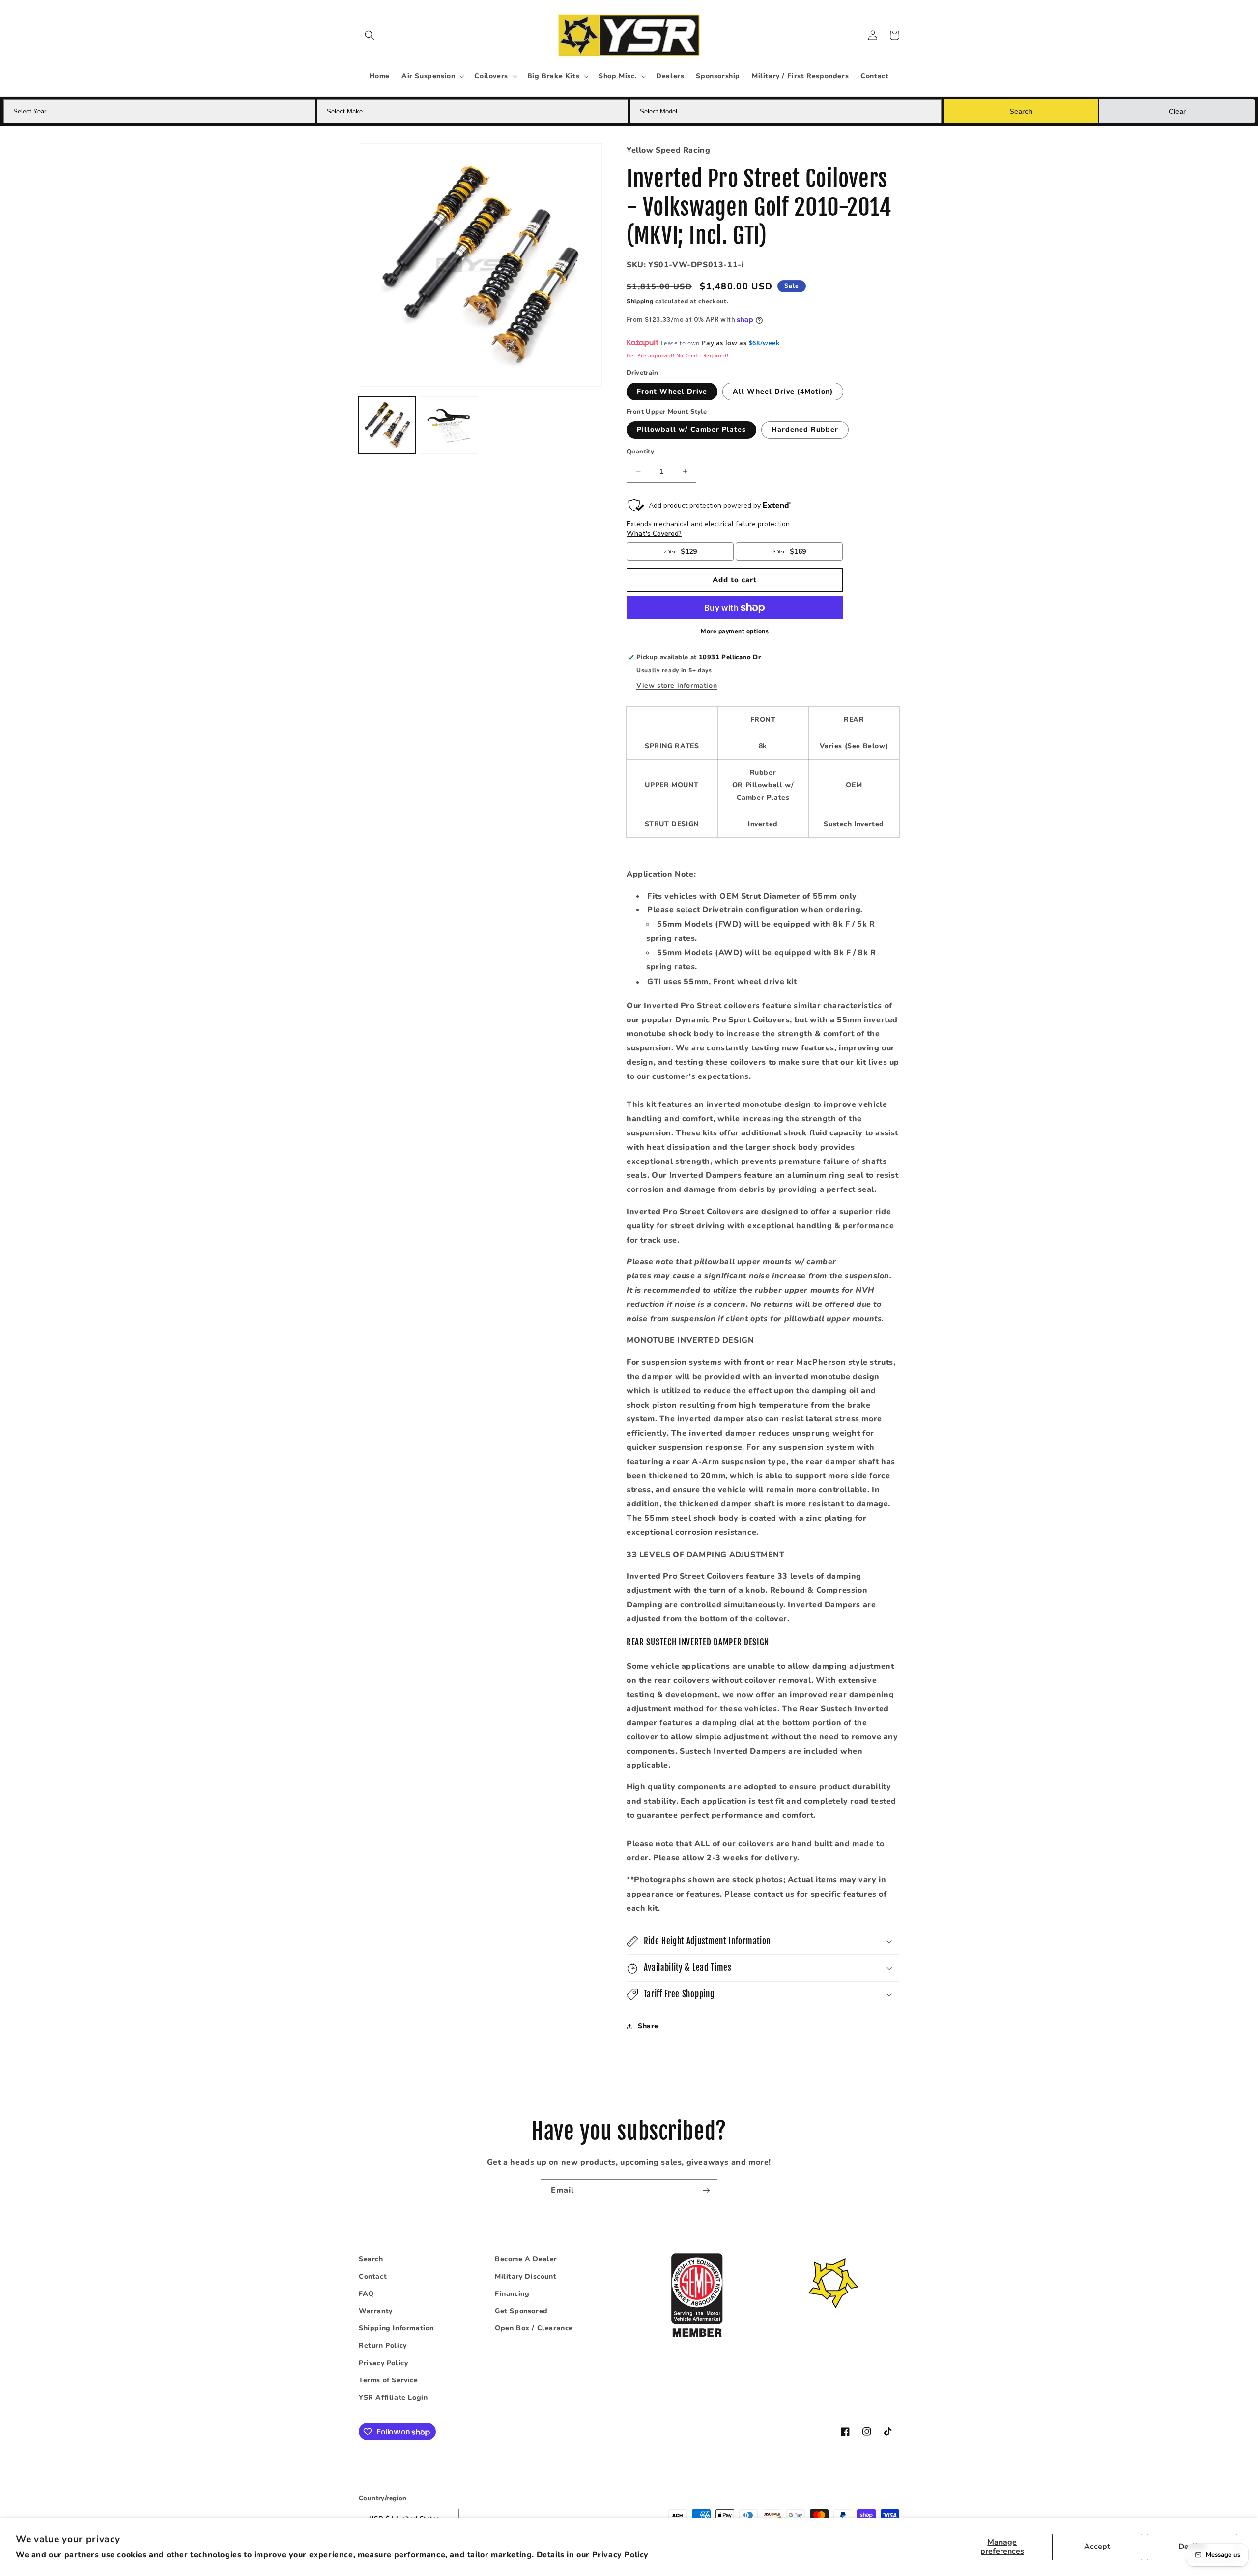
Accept (1097, 2547)
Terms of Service (388, 2380)
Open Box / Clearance (534, 2328)
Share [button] (648, 2026)
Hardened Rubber (805, 430)
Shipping (640, 301)
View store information (677, 686)
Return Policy (383, 2345)
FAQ (366, 2294)
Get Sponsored (521, 2311)
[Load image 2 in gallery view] (449, 425)
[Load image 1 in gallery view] (387, 425)
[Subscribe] (706, 2191)
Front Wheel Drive (672, 391)
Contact (373, 2277)
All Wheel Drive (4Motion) (783, 391)
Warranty (376, 2311)
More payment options (735, 631)
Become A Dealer (526, 2259)
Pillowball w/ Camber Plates (691, 430)
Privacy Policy (620, 2555)
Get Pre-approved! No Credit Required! (677, 355)
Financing (512, 2294)
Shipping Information (396, 2328)
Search (371, 2259)
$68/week (764, 343)
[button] (370, 35)
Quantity (640, 452)
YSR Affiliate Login (393, 2397)
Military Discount (526, 2277)
